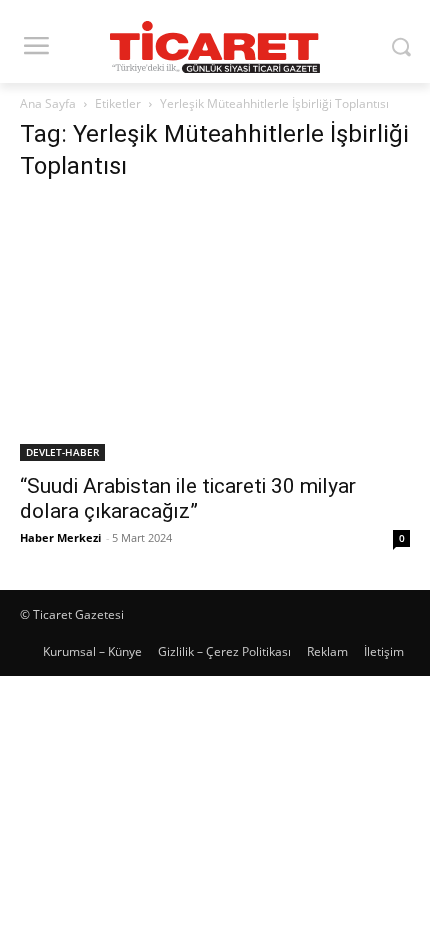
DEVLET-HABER (62, 452)
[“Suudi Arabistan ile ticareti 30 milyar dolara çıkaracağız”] (215, 331)
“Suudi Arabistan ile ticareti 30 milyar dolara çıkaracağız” (188, 498)
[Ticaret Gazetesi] (215, 47)
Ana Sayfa (48, 103)
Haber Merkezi (60, 537)
